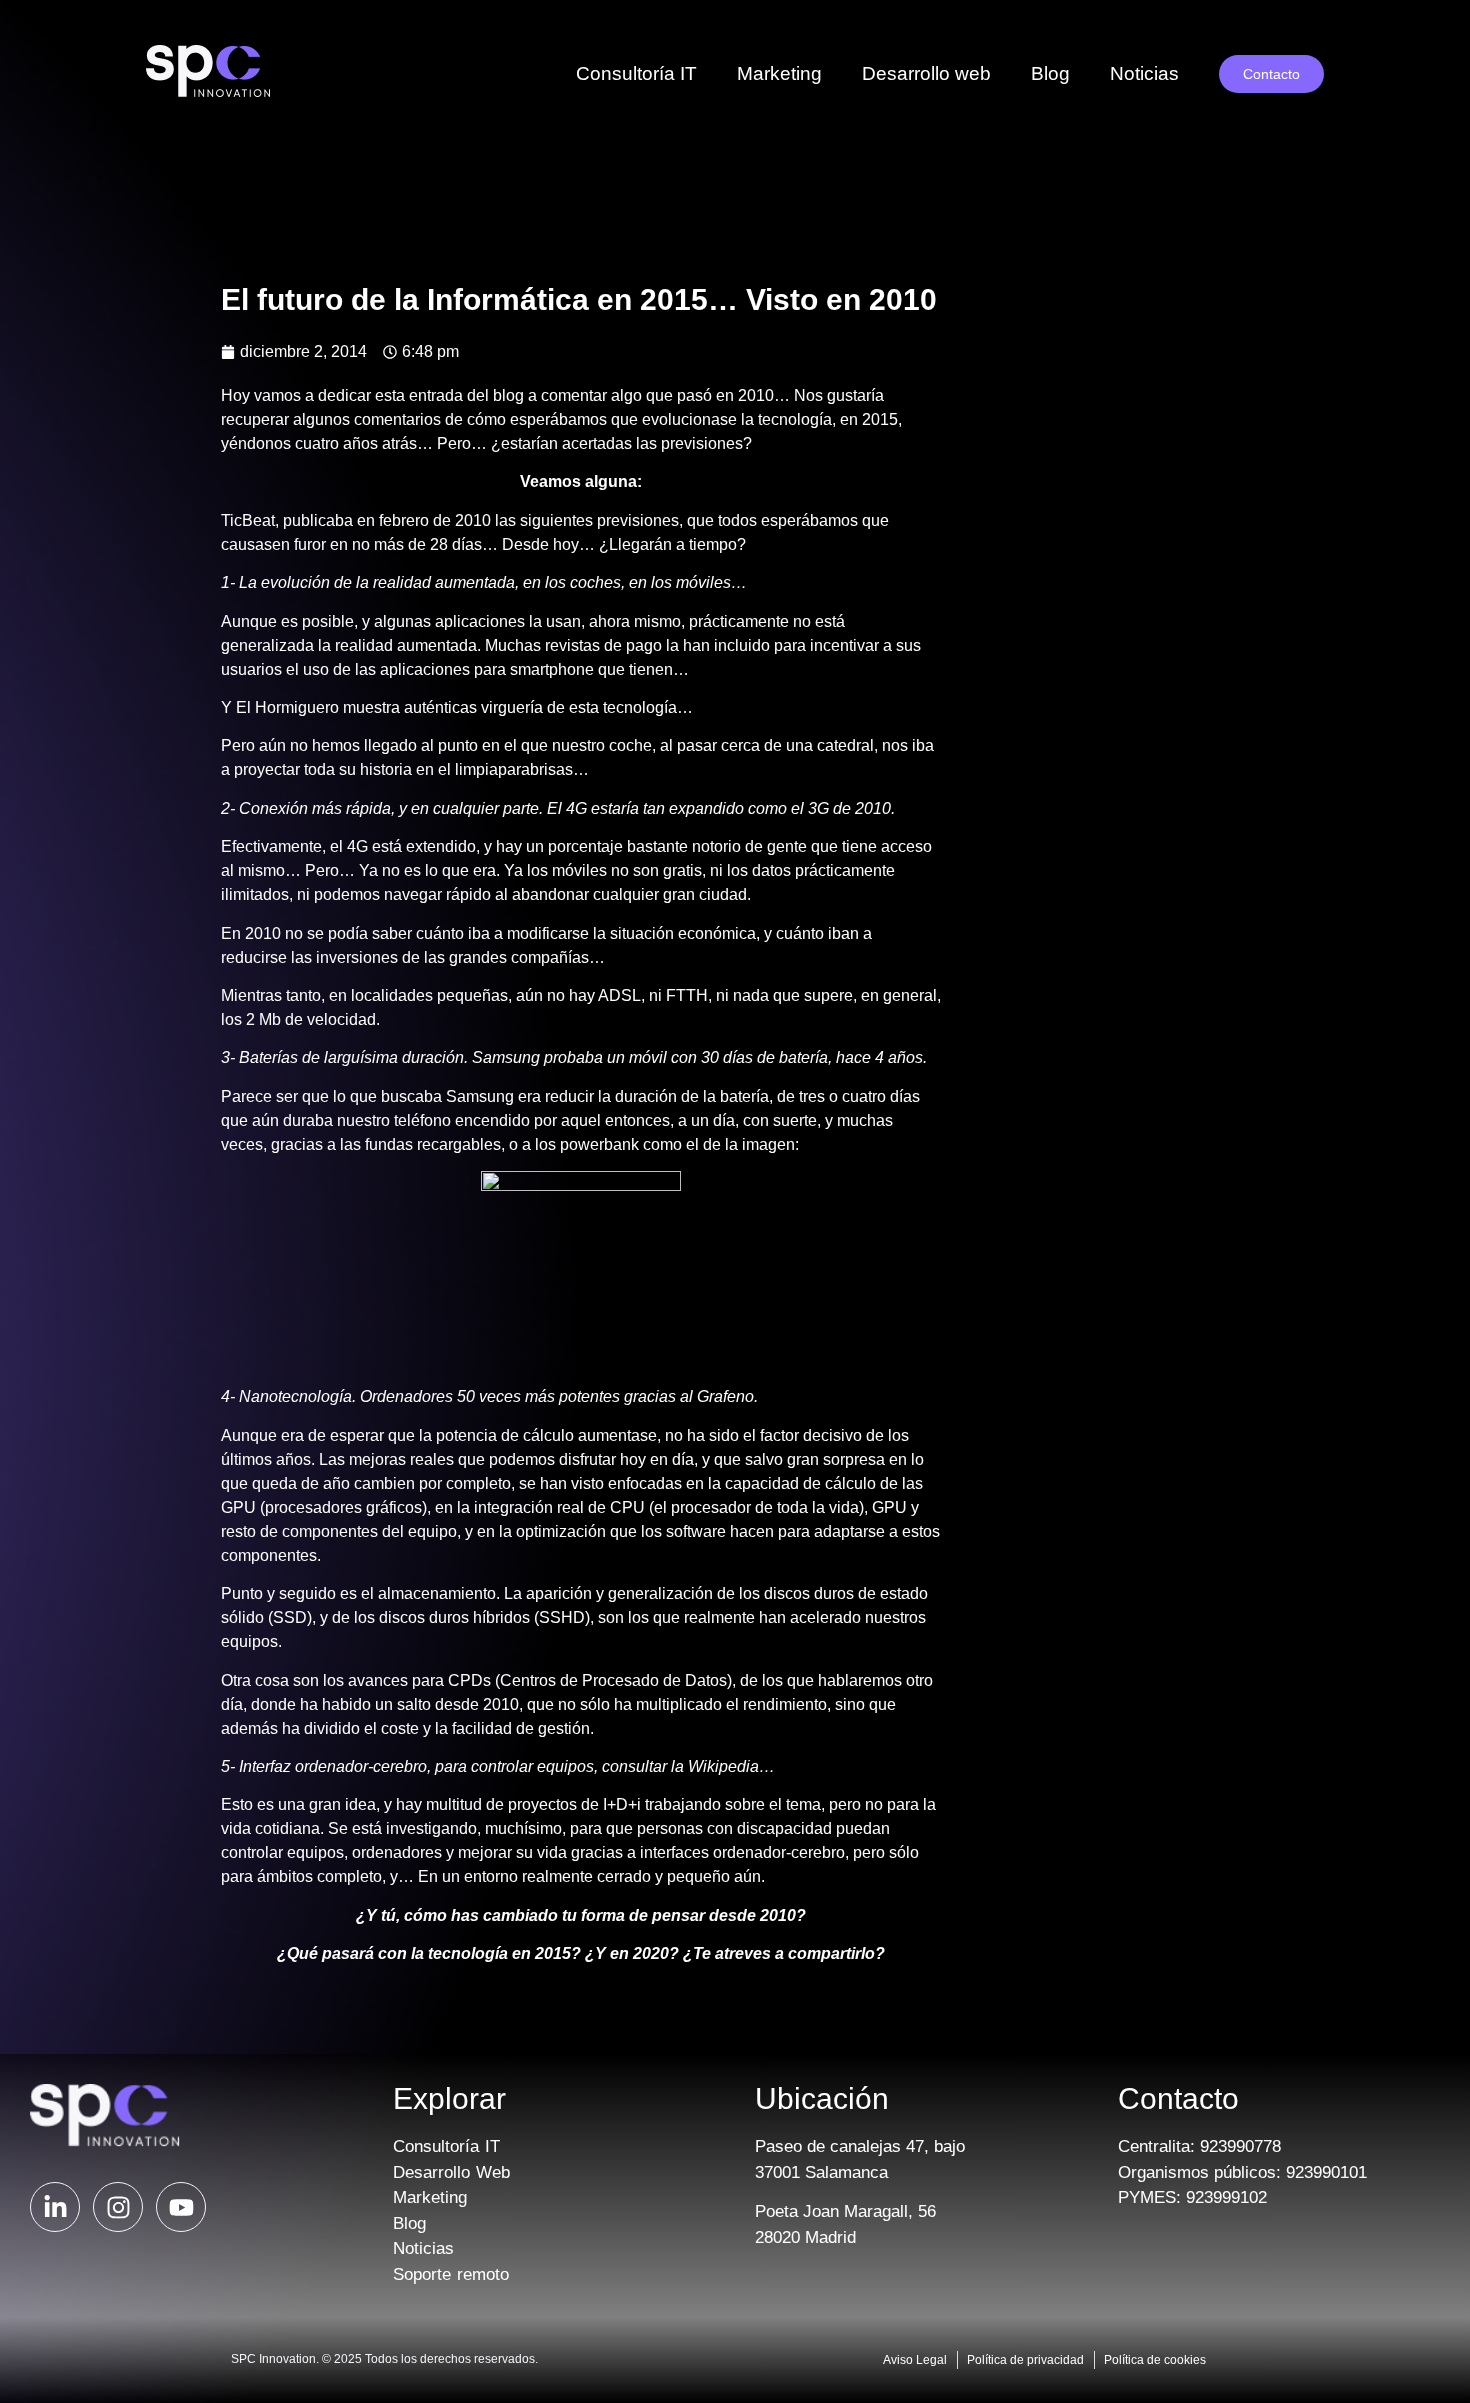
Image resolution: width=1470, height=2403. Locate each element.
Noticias (1144, 73)
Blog (1050, 73)
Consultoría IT (636, 73)
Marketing (779, 73)
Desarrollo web (926, 73)
